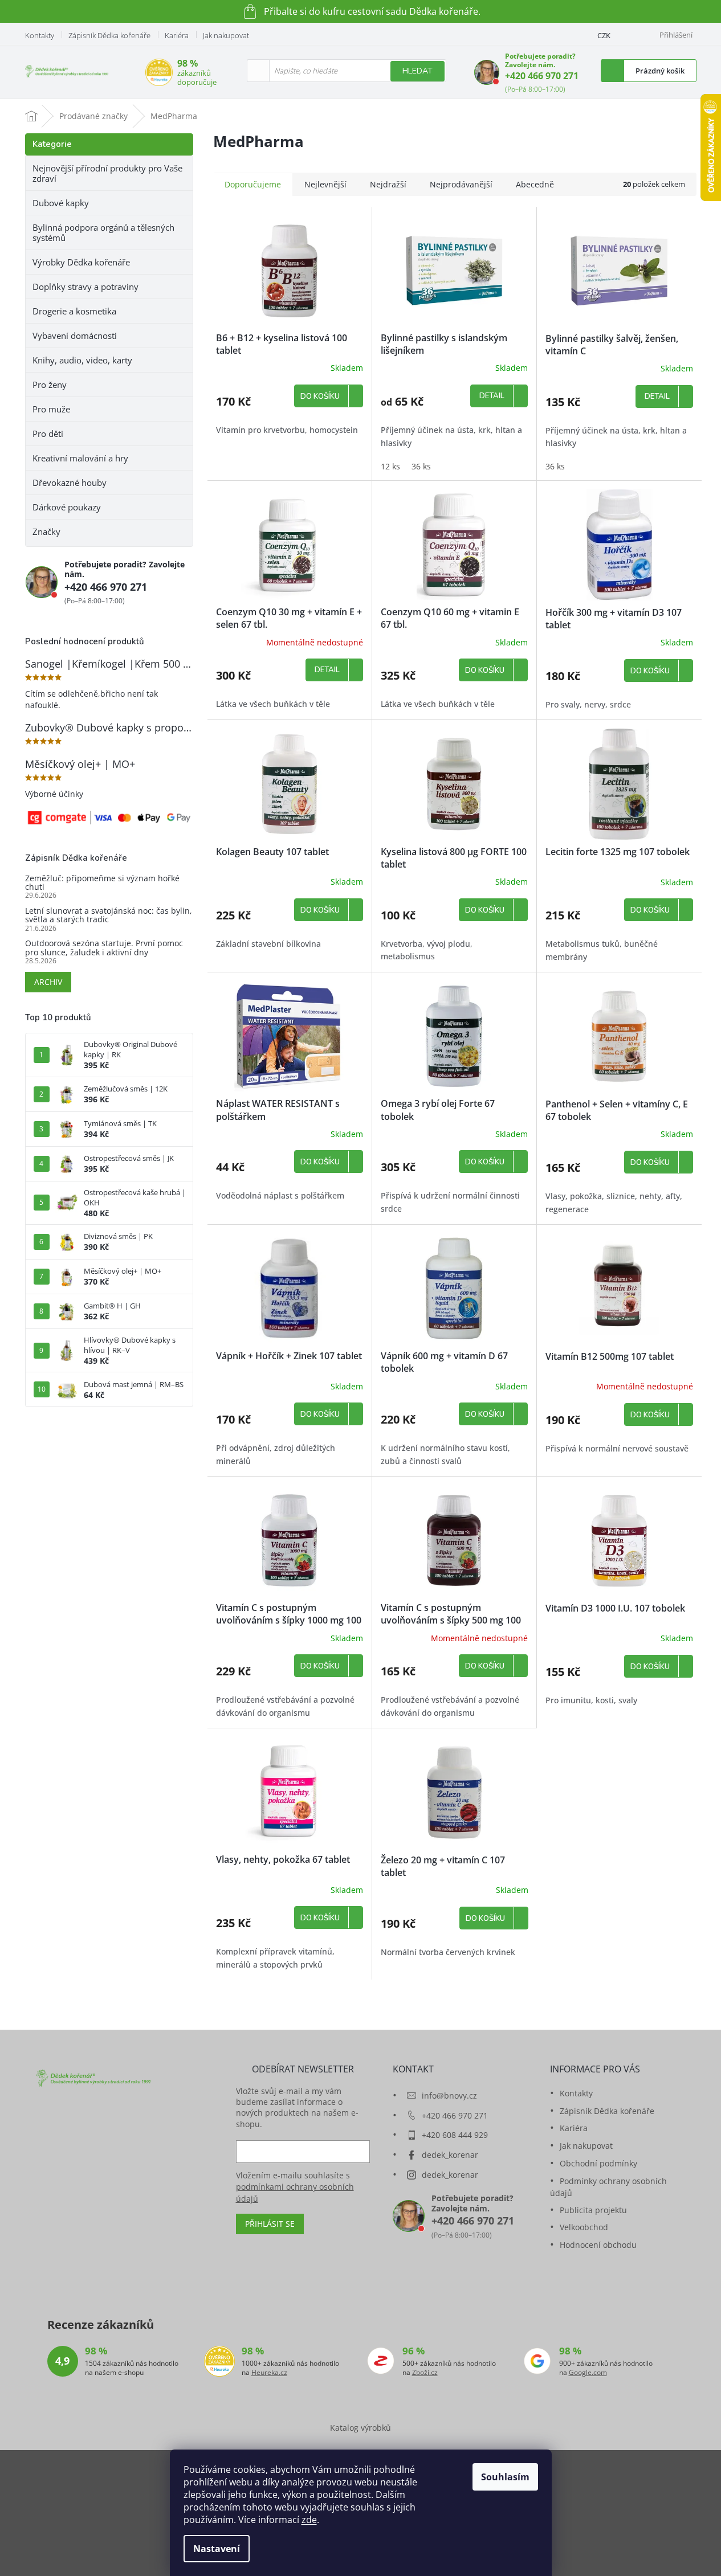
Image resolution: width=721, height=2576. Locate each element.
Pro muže (51, 409)
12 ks (390, 466)
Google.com (588, 2373)
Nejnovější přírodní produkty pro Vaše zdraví (107, 173)
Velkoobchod (584, 2227)
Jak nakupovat (226, 35)
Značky (46, 531)
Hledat (417, 71)
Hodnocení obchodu (598, 2245)
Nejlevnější (325, 184)
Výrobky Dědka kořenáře (81, 262)
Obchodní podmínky (598, 2163)
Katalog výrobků (360, 2428)
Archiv (48, 982)
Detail (492, 396)
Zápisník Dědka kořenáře (109, 35)
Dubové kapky (61, 203)
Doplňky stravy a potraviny (85, 287)
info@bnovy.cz (449, 2095)
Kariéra (177, 35)
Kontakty (40, 35)
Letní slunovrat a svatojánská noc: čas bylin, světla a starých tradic (109, 915)
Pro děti (48, 434)
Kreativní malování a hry (80, 458)
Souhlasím (505, 2477)
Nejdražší (388, 184)
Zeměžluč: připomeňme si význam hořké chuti (102, 883)
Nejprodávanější (461, 184)
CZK (604, 35)
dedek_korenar (450, 2155)
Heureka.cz (269, 2373)
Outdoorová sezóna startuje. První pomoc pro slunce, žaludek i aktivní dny (104, 948)
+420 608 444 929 (455, 2135)
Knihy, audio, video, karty (82, 360)
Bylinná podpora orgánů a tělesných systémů (103, 232)
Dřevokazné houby (70, 483)
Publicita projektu (593, 2210)
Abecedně (535, 184)
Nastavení (217, 2549)
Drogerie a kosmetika (74, 311)
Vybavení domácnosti (75, 336)
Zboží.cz (425, 2373)
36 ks (421, 466)
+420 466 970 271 (542, 76)
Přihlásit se (270, 2224)
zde (309, 2520)
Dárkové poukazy (67, 507)
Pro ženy (50, 385)
